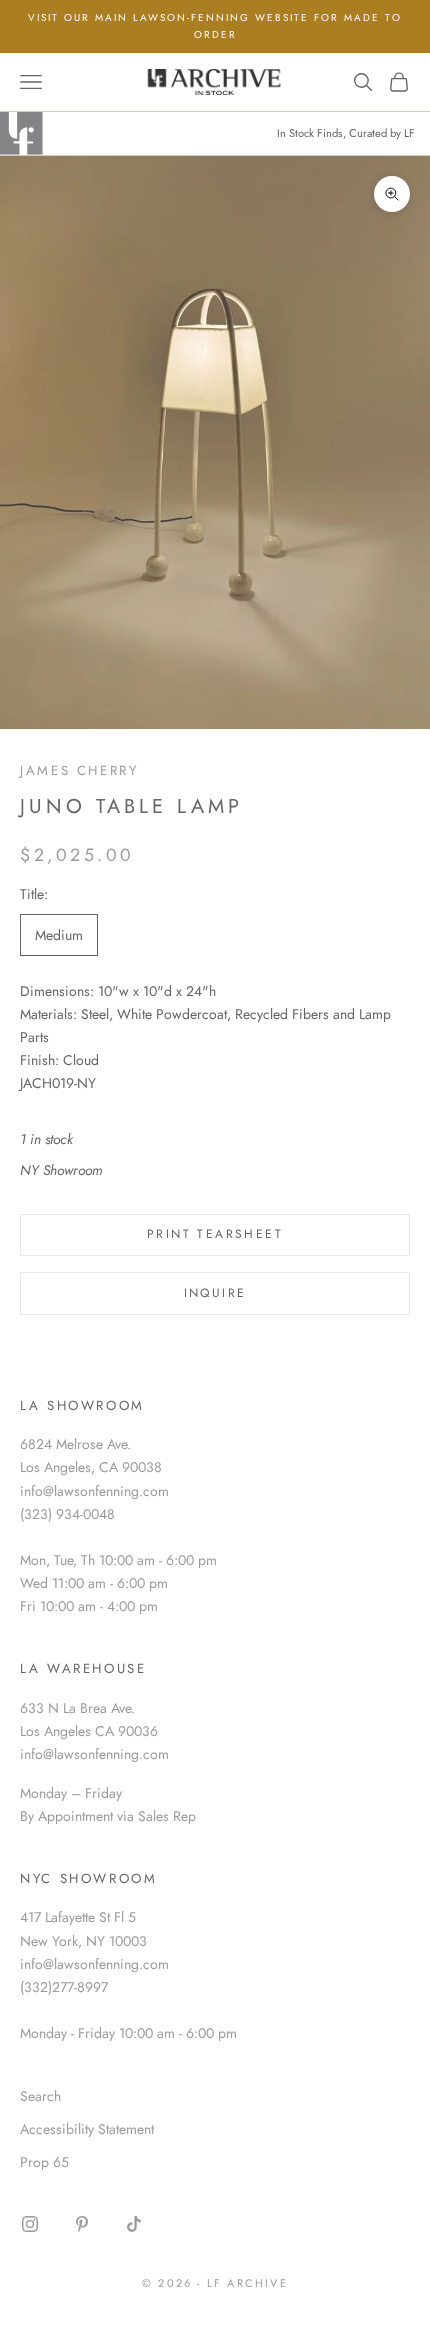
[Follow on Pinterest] (82, 2224)
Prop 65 (44, 2162)
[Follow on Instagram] (30, 2224)
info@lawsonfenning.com (94, 1491)
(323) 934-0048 (67, 1514)
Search (40, 2096)
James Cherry (79, 770)
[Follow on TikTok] (134, 2224)
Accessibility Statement (87, 2129)
